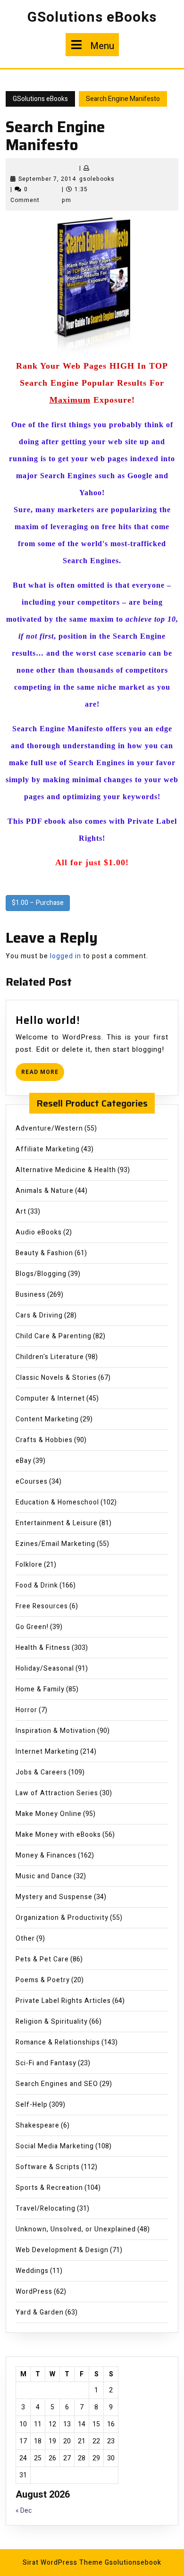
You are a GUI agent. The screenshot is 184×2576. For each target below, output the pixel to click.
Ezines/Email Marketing (55, 1544)
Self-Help (32, 2105)
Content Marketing (47, 1419)
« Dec (24, 2511)
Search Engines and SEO (57, 2084)
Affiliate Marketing (48, 1149)
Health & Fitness (43, 1648)
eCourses (32, 1482)
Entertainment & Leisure (57, 1523)
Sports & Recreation (49, 2188)
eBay (24, 1461)
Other (25, 1938)
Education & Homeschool (57, 1502)
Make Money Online (49, 1814)
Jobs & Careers (41, 1772)
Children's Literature (50, 1357)
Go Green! (32, 1627)
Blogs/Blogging (41, 1274)
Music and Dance (44, 1876)
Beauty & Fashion (44, 1253)
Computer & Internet (50, 1398)
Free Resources (42, 1606)
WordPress (34, 2292)
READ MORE (43, 1074)
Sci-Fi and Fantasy (46, 2063)
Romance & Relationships (58, 2042)
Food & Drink (37, 1585)
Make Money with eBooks (58, 1835)
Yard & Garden (40, 2312)
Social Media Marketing (55, 2146)
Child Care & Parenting (54, 1336)
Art (21, 1212)
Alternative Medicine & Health (66, 1170)
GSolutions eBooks (92, 17)
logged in (66, 956)
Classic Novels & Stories (56, 1378)
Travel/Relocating (46, 2209)
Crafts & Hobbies (44, 1440)
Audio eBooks (39, 1232)
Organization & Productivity (62, 1918)
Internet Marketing (47, 1752)
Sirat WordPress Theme (63, 2563)
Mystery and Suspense (54, 1897)
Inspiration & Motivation (56, 1731)
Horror (26, 1710)
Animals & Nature (45, 1191)
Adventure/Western (49, 1128)
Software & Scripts (48, 2167)
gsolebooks (97, 179)
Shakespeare (38, 2125)
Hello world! (48, 1020)
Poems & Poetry (43, 1980)
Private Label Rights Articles (63, 2001)
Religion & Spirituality (52, 2022)
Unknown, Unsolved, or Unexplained (76, 2229)
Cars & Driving (39, 1315)
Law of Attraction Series (57, 1793)
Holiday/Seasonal (45, 1668)
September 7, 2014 (47, 179)
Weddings (32, 2271)
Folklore (29, 1565)
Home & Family (40, 1689)
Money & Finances (46, 1855)
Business (31, 1295)
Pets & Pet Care (42, 1959)
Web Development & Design (62, 2250)
